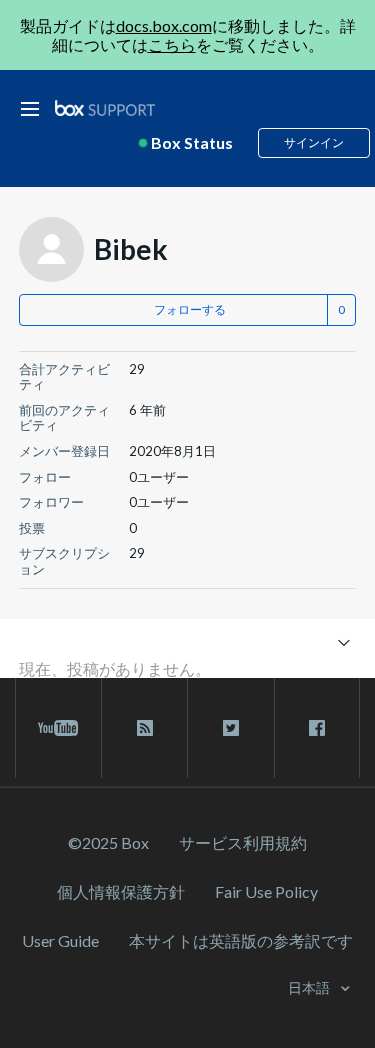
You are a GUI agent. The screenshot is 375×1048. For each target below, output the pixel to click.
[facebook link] (317, 728)
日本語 (310, 987)
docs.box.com (164, 25)
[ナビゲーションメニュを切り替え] (343, 641)
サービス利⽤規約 (243, 842)
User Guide (60, 940)
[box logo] (105, 107)
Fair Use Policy (266, 891)
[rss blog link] (144, 728)
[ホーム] (105, 108)
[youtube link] (58, 728)
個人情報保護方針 (121, 891)
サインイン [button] (314, 142)
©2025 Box (108, 842)
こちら (172, 44)
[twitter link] (230, 728)
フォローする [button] (190, 309)
